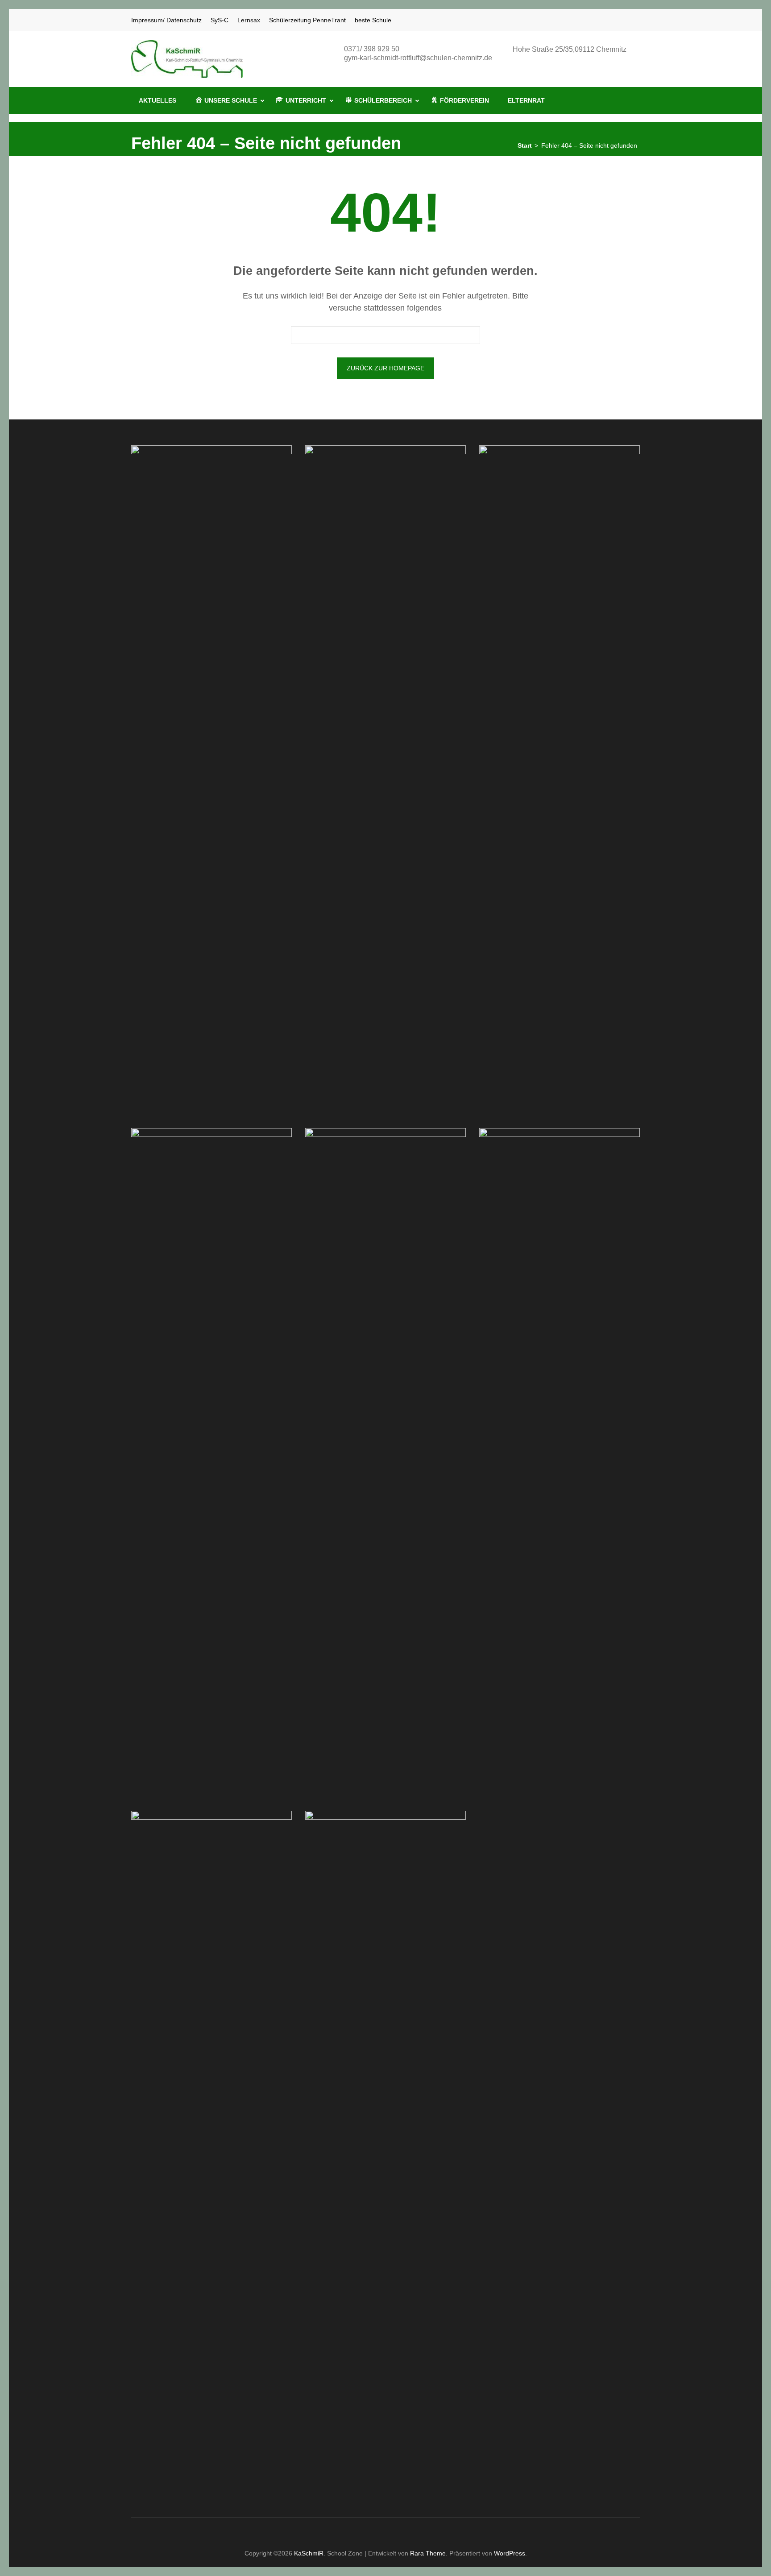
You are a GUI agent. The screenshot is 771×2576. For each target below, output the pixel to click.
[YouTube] (637, 20)
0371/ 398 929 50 (372, 49)
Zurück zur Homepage (385, 368)
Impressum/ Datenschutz (166, 20)
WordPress (510, 2553)
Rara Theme (428, 2553)
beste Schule (373, 20)
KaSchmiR (309, 2553)
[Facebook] (614, 20)
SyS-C (220, 20)
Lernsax (249, 20)
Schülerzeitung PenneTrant (307, 20)
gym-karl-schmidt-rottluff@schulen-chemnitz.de (418, 58)
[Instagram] (626, 20)
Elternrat (526, 100)
